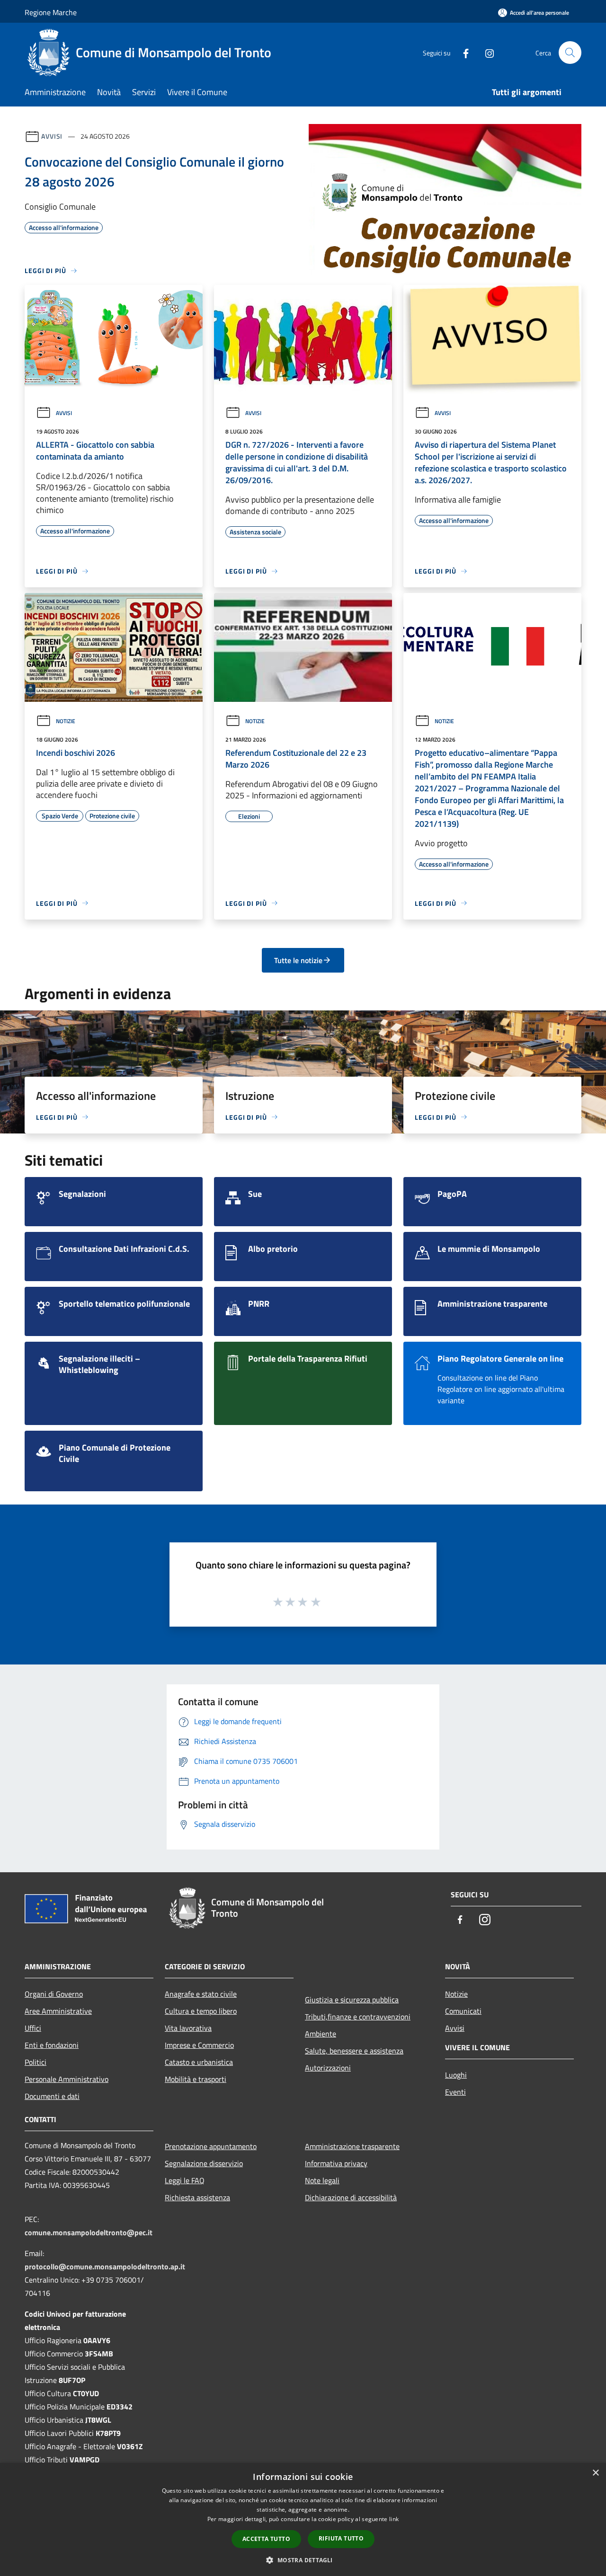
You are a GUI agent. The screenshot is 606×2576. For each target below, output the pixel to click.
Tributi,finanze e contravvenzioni (358, 2017)
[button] (303, 2560)
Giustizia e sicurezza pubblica (352, 2000)
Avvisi (52, 136)
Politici (36, 2062)
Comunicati (463, 2011)
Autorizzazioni (328, 2068)
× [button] (595, 2473)
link (394, 2519)
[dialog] (303, 2519)
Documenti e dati (52, 2096)
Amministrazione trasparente (352, 2146)
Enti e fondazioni (52, 2045)
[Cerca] (570, 53)
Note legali (322, 2180)
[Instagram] (486, 52)
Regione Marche (51, 12)
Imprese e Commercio (199, 2045)
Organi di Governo (54, 1994)
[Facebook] (462, 52)
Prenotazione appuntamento (211, 2146)
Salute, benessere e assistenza (354, 2051)
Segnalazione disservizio (204, 2163)
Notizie (66, 721)
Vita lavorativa (188, 2028)
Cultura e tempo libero (201, 2011)
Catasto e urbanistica (199, 2062)
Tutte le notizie (298, 960)
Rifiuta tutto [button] (341, 2538)
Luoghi (456, 2075)
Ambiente (321, 2034)
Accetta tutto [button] (266, 2539)
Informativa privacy (336, 2163)
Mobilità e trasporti (196, 2079)
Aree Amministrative (58, 2011)
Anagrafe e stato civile (201, 1994)
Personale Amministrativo (67, 2079)
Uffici (33, 2028)
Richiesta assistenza (197, 2197)
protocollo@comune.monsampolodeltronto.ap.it (105, 2266)
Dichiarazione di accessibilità (351, 2197)
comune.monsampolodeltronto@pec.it (89, 2232)
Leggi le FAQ (185, 2180)
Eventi (455, 2092)
